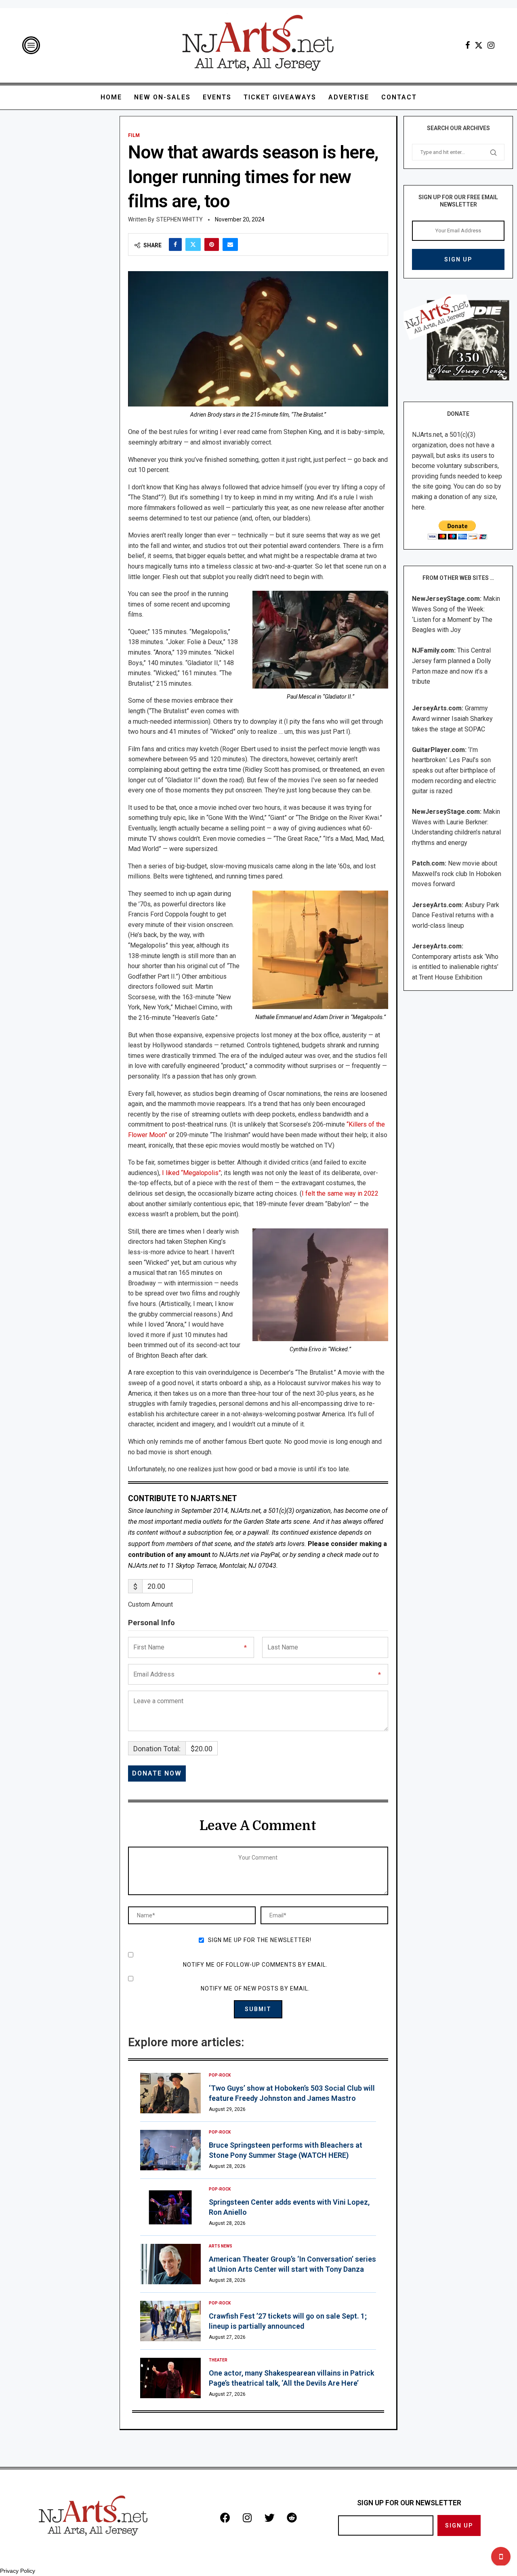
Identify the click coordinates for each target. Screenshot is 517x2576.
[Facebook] (468, 45)
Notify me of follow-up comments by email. (255, 1965)
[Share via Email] (230, 244)
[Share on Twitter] (193, 244)
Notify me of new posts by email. (255, 1988)
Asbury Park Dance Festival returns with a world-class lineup (456, 915)
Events (217, 97)
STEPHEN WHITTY (180, 219)
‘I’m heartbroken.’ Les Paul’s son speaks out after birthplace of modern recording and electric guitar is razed (454, 770)
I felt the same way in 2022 (340, 1193)
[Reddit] (292, 2517)
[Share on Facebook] (175, 244)
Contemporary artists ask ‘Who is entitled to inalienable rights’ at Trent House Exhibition (455, 967)
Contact (399, 97)
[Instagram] (491, 45)
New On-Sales (162, 97)
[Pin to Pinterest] (212, 244)
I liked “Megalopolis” (191, 1173)
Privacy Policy (18, 2571)
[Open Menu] (31, 45)
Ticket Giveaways (280, 97)
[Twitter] (479, 45)
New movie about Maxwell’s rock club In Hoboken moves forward (457, 874)
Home (111, 97)
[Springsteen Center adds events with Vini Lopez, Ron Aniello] (170, 2207)
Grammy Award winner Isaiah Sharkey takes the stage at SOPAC (452, 718)
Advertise (349, 97)
